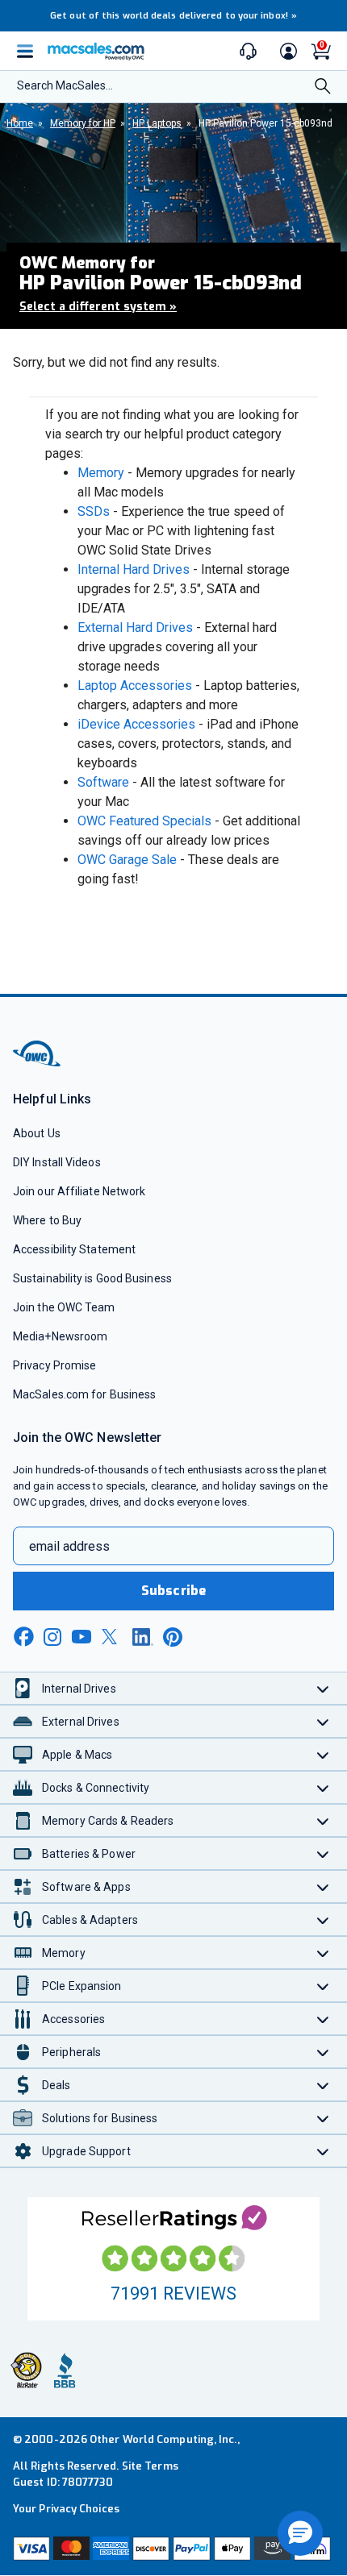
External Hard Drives (135, 627)
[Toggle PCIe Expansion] (323, 1986)
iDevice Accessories (136, 724)
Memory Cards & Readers (108, 1821)
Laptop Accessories (135, 686)
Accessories (73, 2019)
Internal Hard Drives (134, 569)
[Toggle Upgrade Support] (323, 2151)
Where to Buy (47, 1220)
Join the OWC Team (64, 1307)
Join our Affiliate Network (79, 1191)
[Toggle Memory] (323, 1953)
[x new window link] (112, 1637)
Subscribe (173, 1591)
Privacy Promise (54, 1365)
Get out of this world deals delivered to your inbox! (173, 16)
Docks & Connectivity (96, 1788)
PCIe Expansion (82, 1986)
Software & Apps (86, 1887)
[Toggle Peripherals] (323, 2052)
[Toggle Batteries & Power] (323, 1853)
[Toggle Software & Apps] (323, 1886)
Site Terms (150, 2466)
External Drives (81, 1722)
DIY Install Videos (57, 1162)
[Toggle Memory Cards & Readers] (323, 1820)
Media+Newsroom (60, 1336)
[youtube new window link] (82, 1637)
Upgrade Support (86, 2151)
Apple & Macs (77, 1755)
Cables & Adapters (90, 1920)
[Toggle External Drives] (323, 1721)
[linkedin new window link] (143, 1637)
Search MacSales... (65, 85)
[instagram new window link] (52, 1637)
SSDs (94, 511)
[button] (300, 2533)
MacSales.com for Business (84, 1394)
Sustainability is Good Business (92, 1278)
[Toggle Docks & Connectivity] (323, 1787)
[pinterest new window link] (173, 1637)
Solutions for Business (100, 2118)
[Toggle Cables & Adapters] (323, 1920)
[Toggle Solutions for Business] (323, 2118)
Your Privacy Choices (66, 2509)
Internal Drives (79, 1689)
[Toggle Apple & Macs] (323, 1754)
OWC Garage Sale (127, 860)
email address (69, 1546)
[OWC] (38, 1064)
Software (103, 782)
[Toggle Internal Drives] (323, 1688)
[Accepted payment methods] (173, 2549)
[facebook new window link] (23, 1637)
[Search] (323, 88)
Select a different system (98, 307)
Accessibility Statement (74, 1249)
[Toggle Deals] (323, 2085)
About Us (37, 1133)
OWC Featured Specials (144, 821)
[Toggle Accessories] (323, 2019)
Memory (101, 473)
